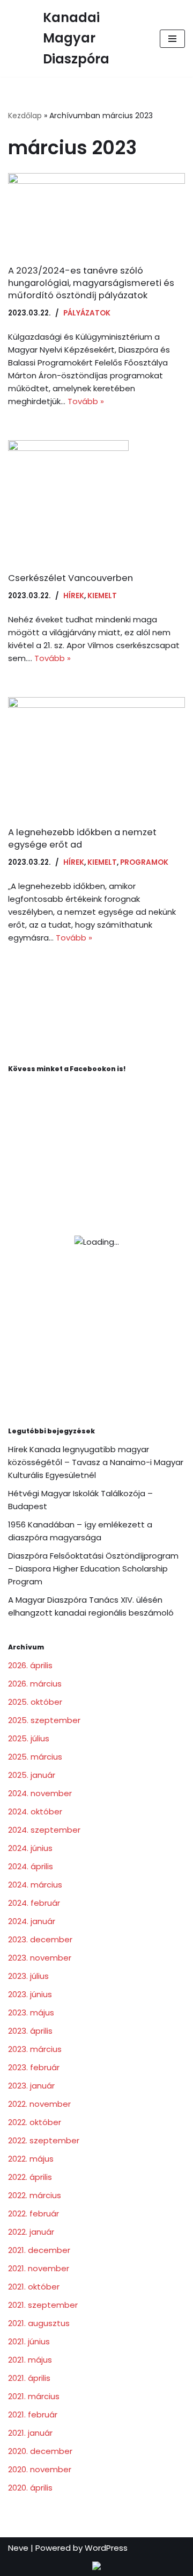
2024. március (35, 1885)
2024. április (31, 1866)
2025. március (35, 1757)
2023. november (40, 1958)
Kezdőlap (25, 116)
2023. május (31, 2012)
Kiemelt (102, 596)
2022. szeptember (44, 2140)
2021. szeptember (43, 2305)
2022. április (30, 2177)
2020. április (30, 2488)
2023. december (40, 1939)
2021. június (29, 2341)
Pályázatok (87, 313)
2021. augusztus (39, 2323)
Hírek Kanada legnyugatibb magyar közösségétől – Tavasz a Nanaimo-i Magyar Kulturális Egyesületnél (96, 1462)
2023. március (35, 2049)
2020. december (40, 2451)
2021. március (34, 2396)
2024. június (30, 1848)
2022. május (31, 2159)
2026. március (35, 1684)
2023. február (34, 2067)
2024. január (32, 1921)
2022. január (31, 2232)
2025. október (35, 1702)
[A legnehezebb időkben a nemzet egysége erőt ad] (96, 756)
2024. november (40, 1793)
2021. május (30, 2360)
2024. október (35, 1811)
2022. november (39, 2104)
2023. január (31, 2086)
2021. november (39, 2268)
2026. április (30, 1665)
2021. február (33, 2414)
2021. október (34, 2287)
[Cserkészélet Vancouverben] (96, 501)
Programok (144, 862)
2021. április (29, 2378)
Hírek (74, 596)
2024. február (34, 1903)
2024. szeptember (44, 1830)
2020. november (40, 2469)
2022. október (35, 2122)
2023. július (28, 1976)
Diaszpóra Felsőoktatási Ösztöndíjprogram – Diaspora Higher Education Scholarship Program (93, 1569)
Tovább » (86, 401)
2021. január (30, 2433)
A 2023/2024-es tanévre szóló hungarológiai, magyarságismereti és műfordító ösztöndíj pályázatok (91, 283)
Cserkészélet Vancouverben (70, 578)
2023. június (30, 1994)
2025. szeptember (44, 1720)
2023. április (30, 2031)
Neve (18, 2548)
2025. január (32, 1775)
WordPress (106, 2548)
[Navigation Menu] (172, 39)
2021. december (39, 2250)
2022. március (35, 2195)
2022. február (34, 2213)
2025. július (29, 1738)
